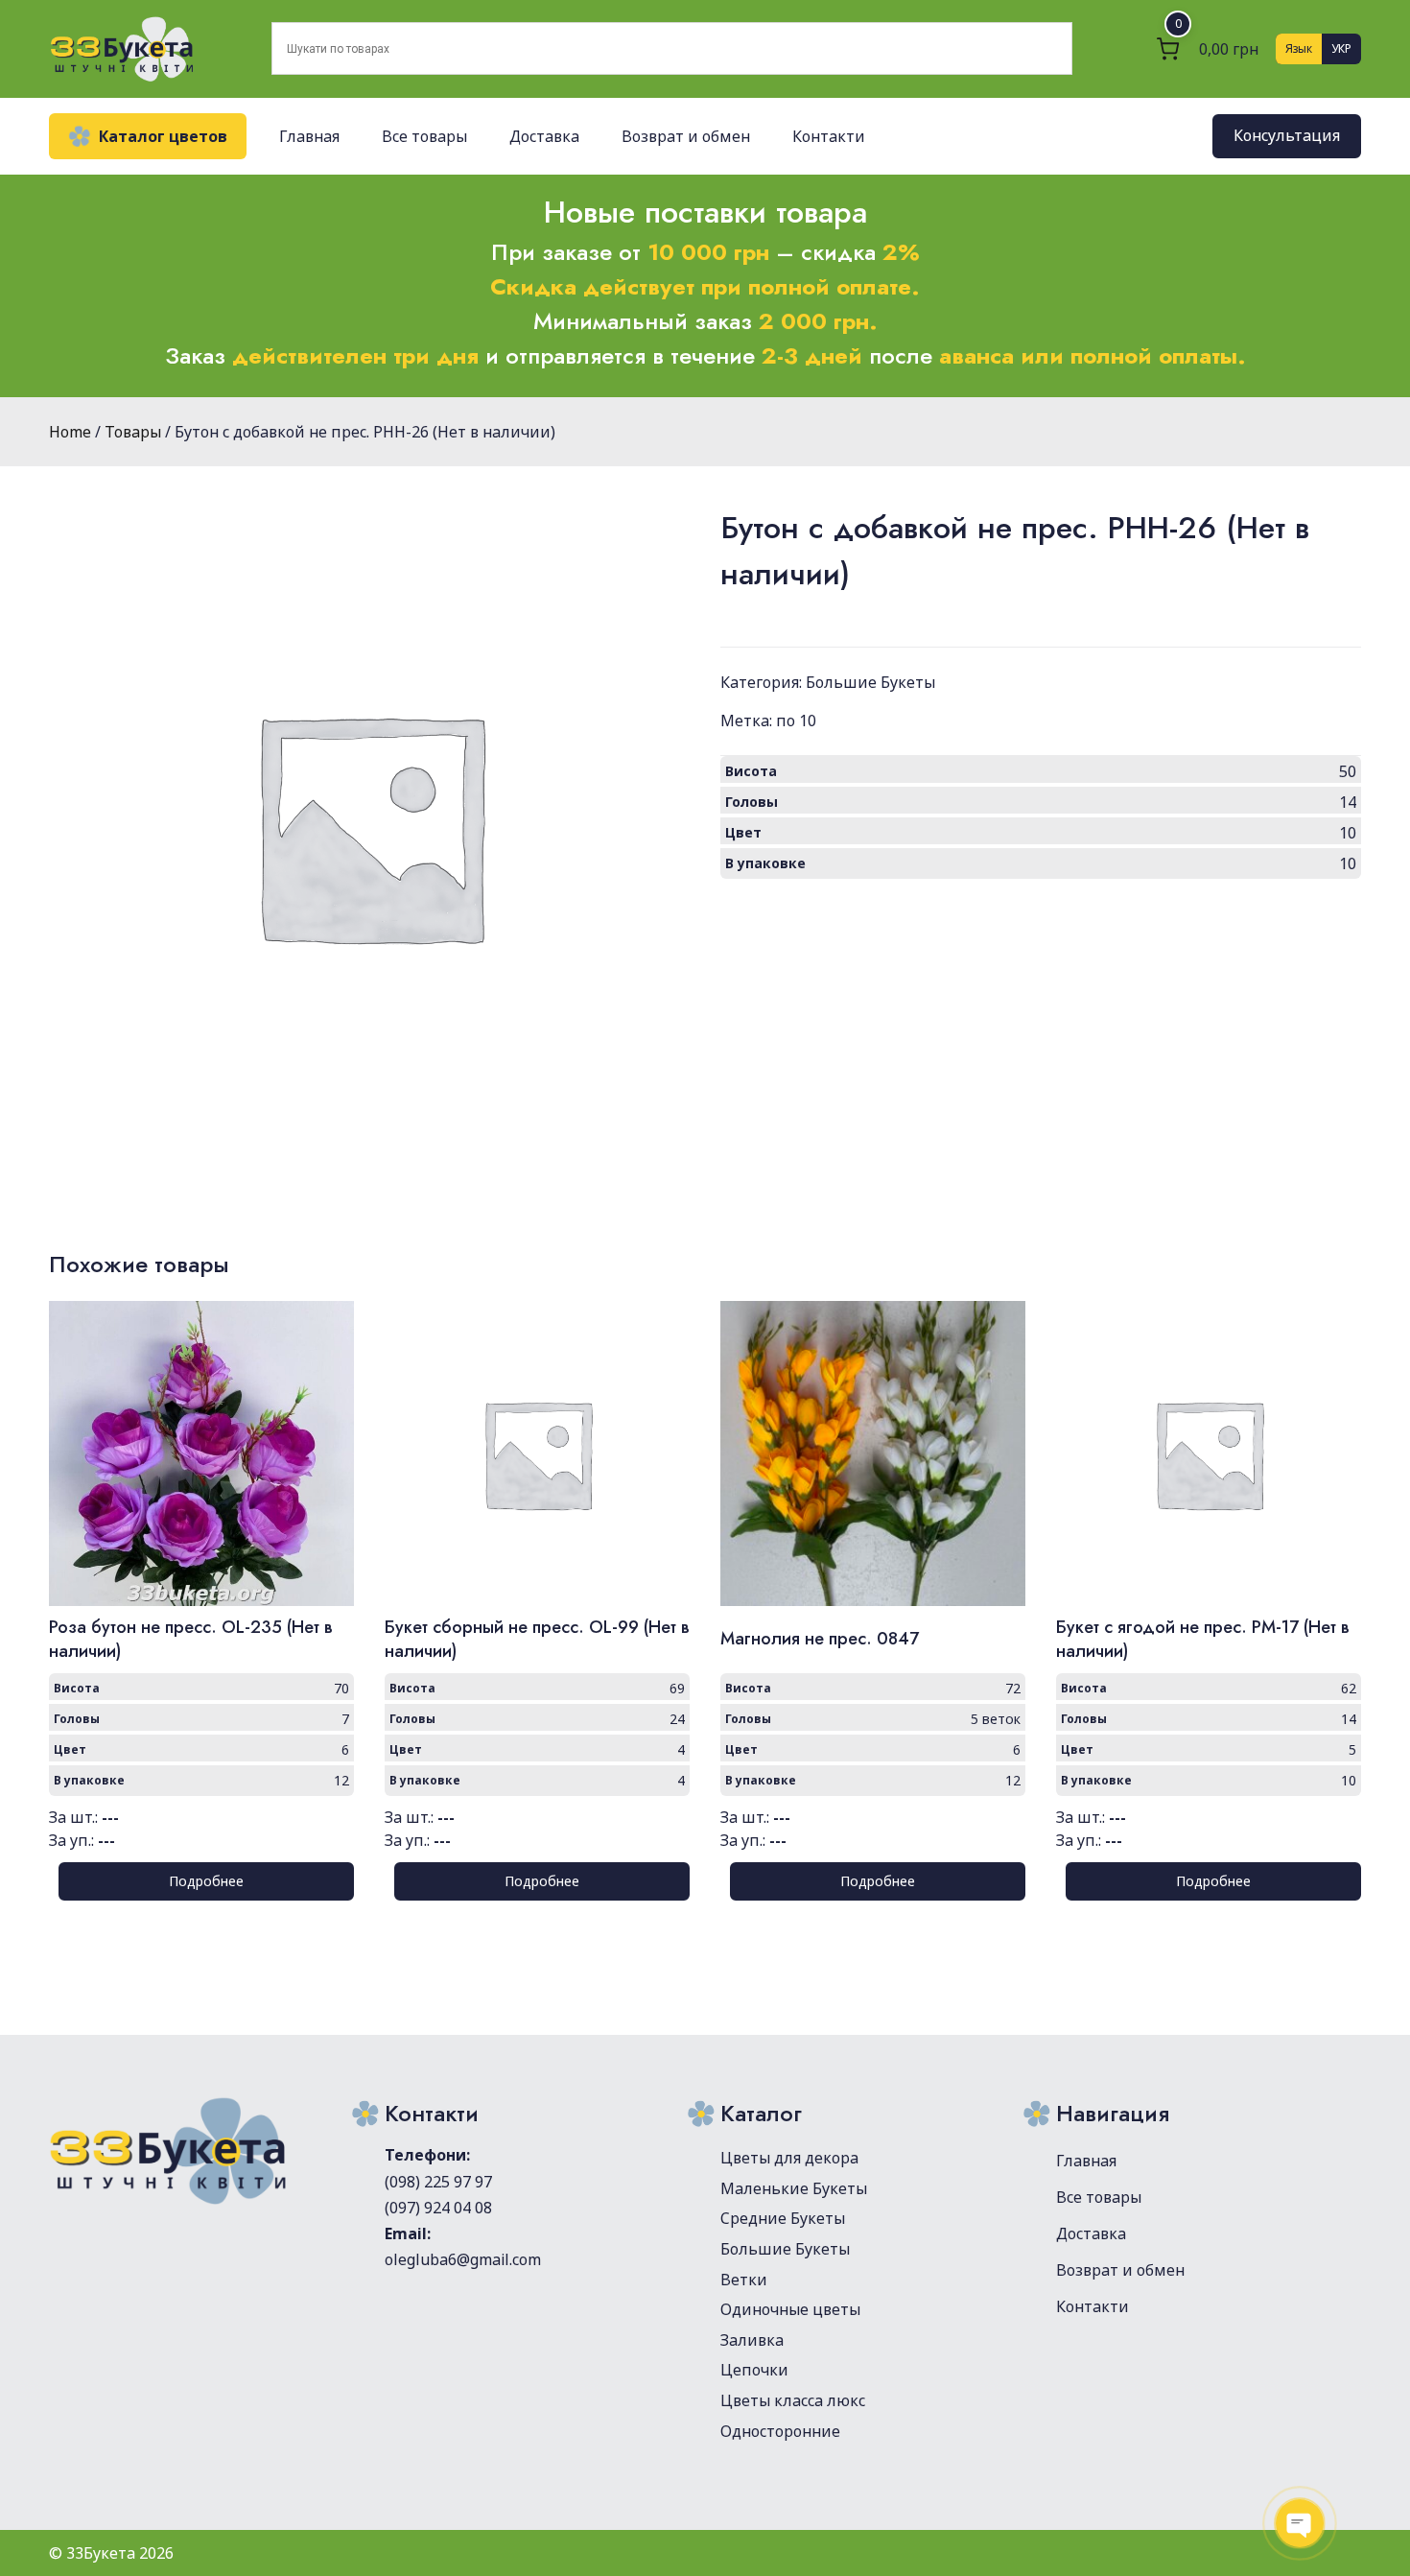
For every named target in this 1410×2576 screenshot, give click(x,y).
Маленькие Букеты (794, 2188)
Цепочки (754, 2370)
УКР (1341, 48)
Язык (1299, 48)
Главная (309, 136)
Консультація (1287, 136)
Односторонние (780, 2431)
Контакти (829, 136)
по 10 (796, 721)
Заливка (752, 2340)
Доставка (544, 136)
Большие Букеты (870, 682)
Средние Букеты (783, 2218)
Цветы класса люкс (793, 2400)
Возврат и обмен (686, 136)
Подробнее (206, 1881)
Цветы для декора (789, 2158)
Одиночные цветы (790, 2309)
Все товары (424, 136)
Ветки (744, 2280)
